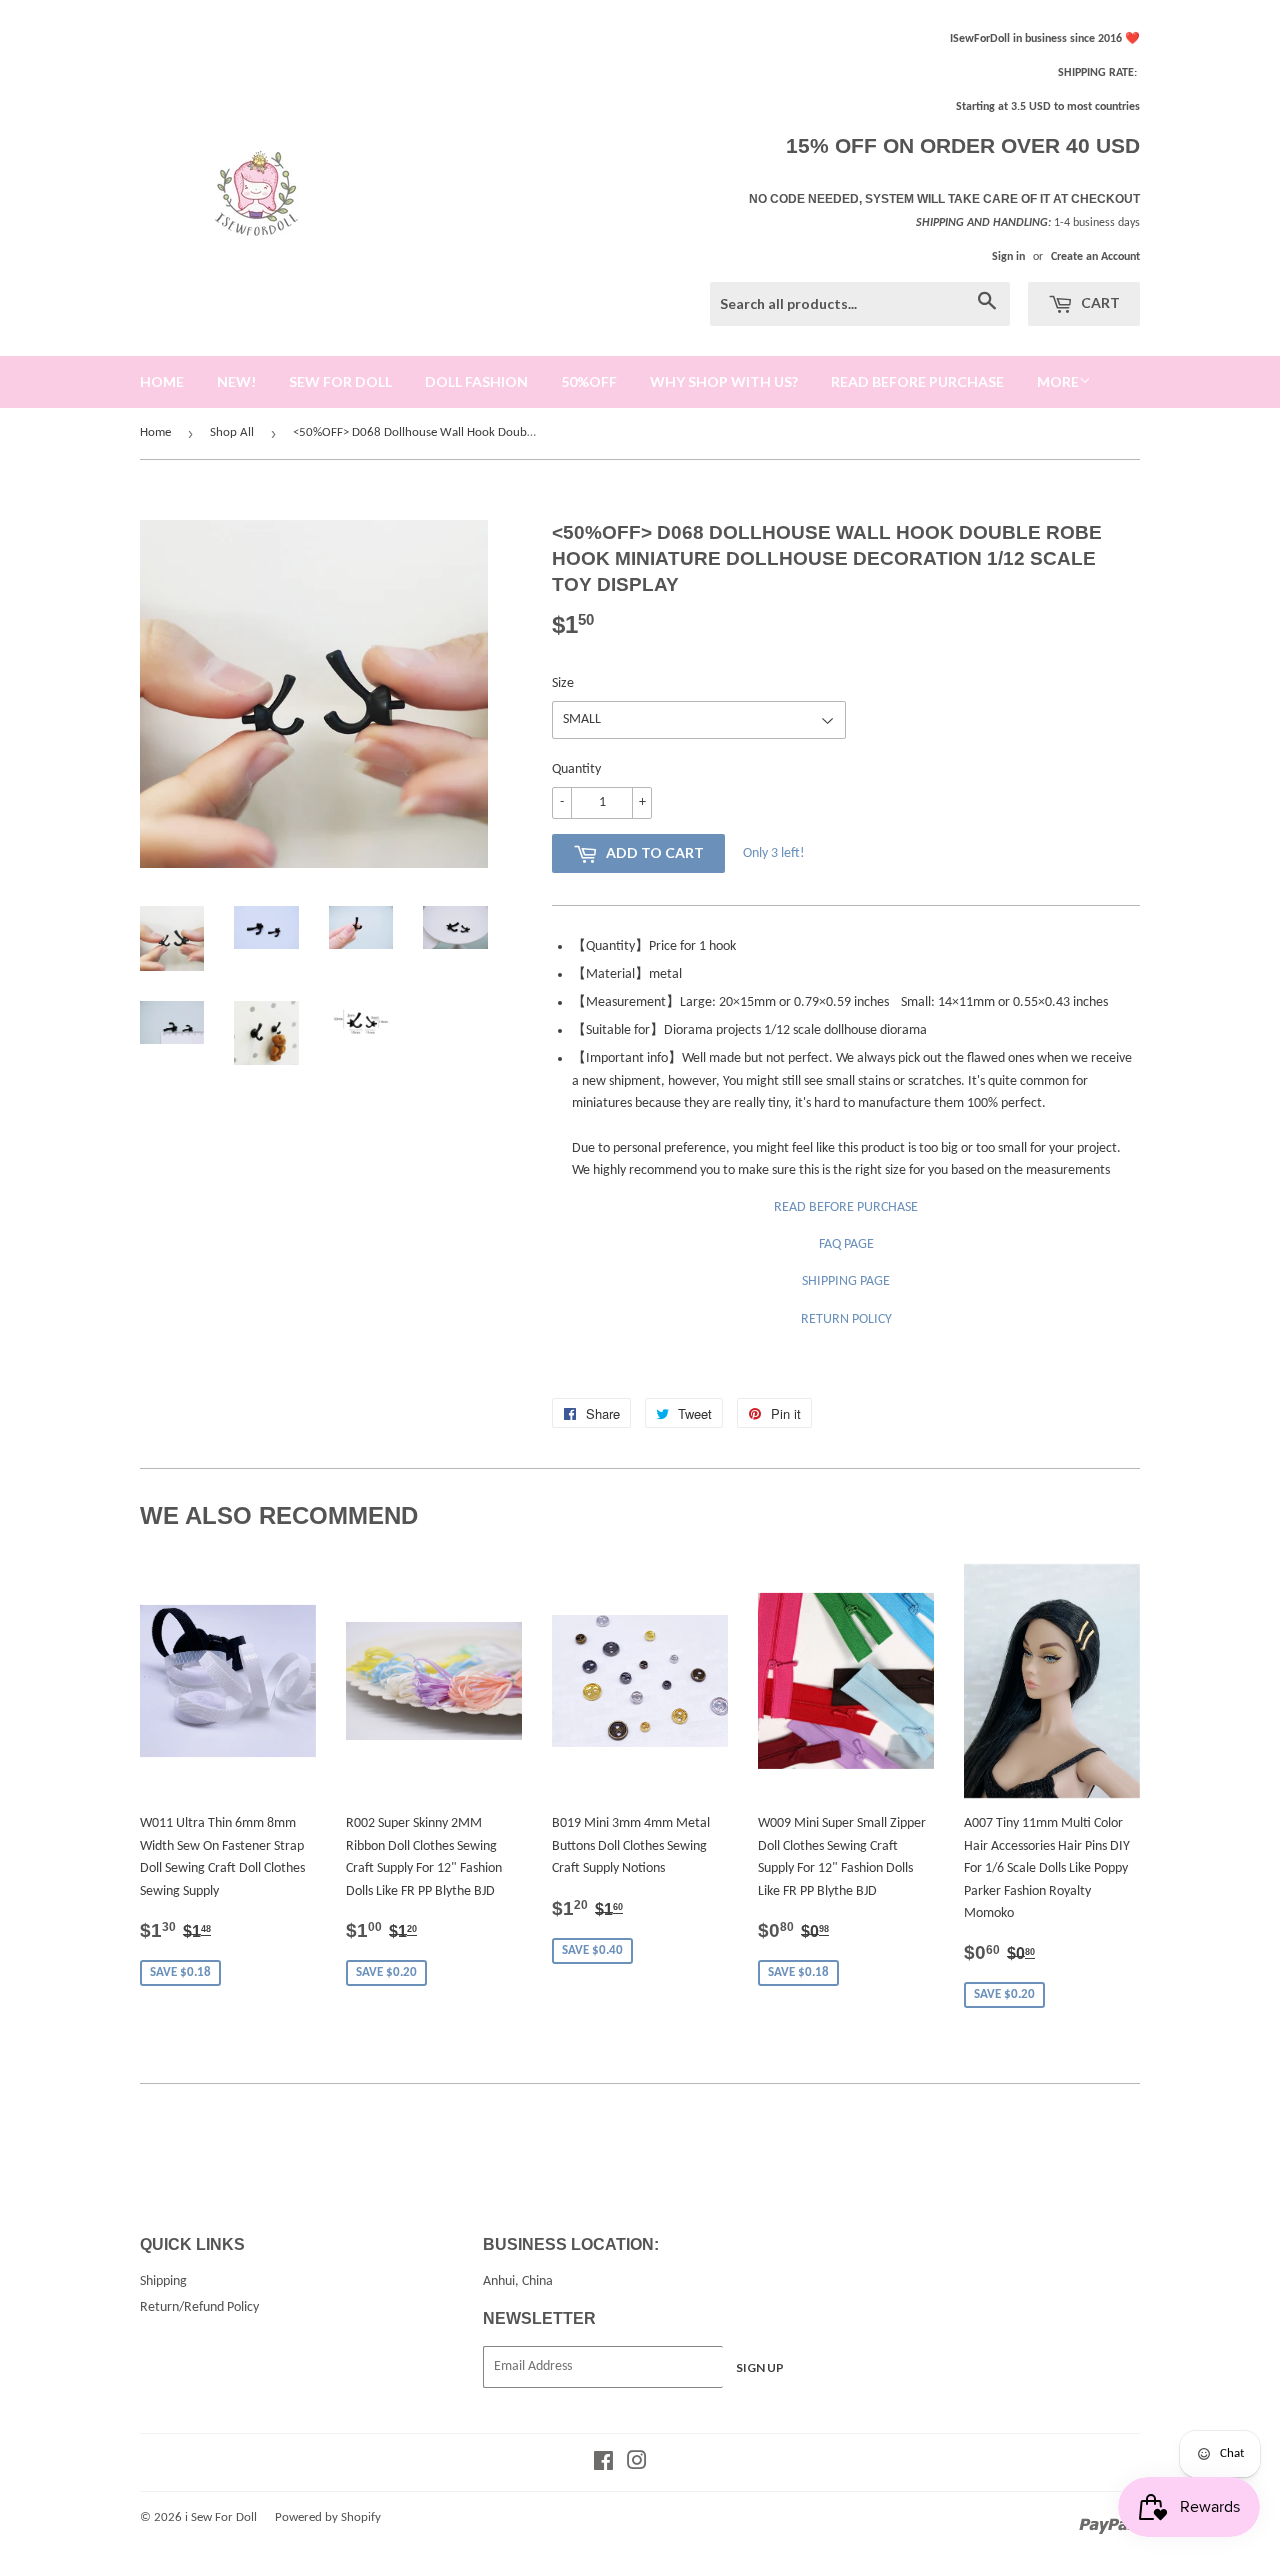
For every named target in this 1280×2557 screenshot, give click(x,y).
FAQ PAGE (846, 1244)
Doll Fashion (476, 381)
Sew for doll (340, 381)
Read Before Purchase (917, 381)
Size (563, 683)
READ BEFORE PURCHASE (846, 1207)
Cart (1099, 302)
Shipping (163, 2281)
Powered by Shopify (328, 2517)
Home (155, 432)
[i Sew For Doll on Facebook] (603, 2464)
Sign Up (760, 2367)
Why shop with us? (724, 381)
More (1058, 381)
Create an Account (1095, 257)
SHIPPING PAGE (846, 1281)
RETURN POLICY (846, 1319)
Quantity (576, 769)
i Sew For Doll (221, 2517)
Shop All (232, 432)
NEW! (236, 381)
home (162, 381)
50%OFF (589, 381)
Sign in (1008, 257)
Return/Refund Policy (199, 2307)
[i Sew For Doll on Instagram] (637, 2464)
